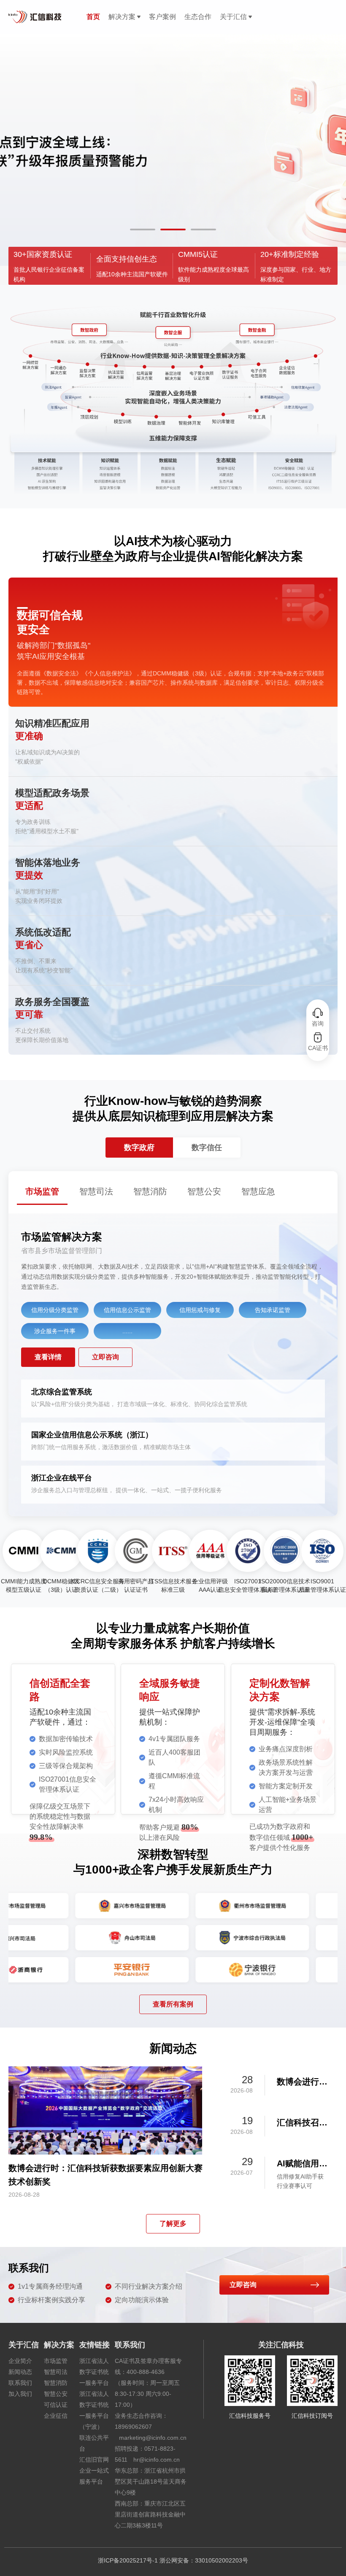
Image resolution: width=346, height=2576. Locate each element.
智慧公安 (56, 2394)
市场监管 (56, 2361)
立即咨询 (105, 1357)
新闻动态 (20, 2372)
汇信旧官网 (94, 2460)
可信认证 (56, 2405)
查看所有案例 (173, 2004)
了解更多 (173, 2224)
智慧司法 (56, 2372)
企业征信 (56, 2416)
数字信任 (207, 1148)
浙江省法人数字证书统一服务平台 (94, 2372)
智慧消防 (56, 2383)
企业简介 (20, 2361)
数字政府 (139, 1148)
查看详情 (48, 1357)
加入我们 (20, 2394)
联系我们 (20, 2383)
